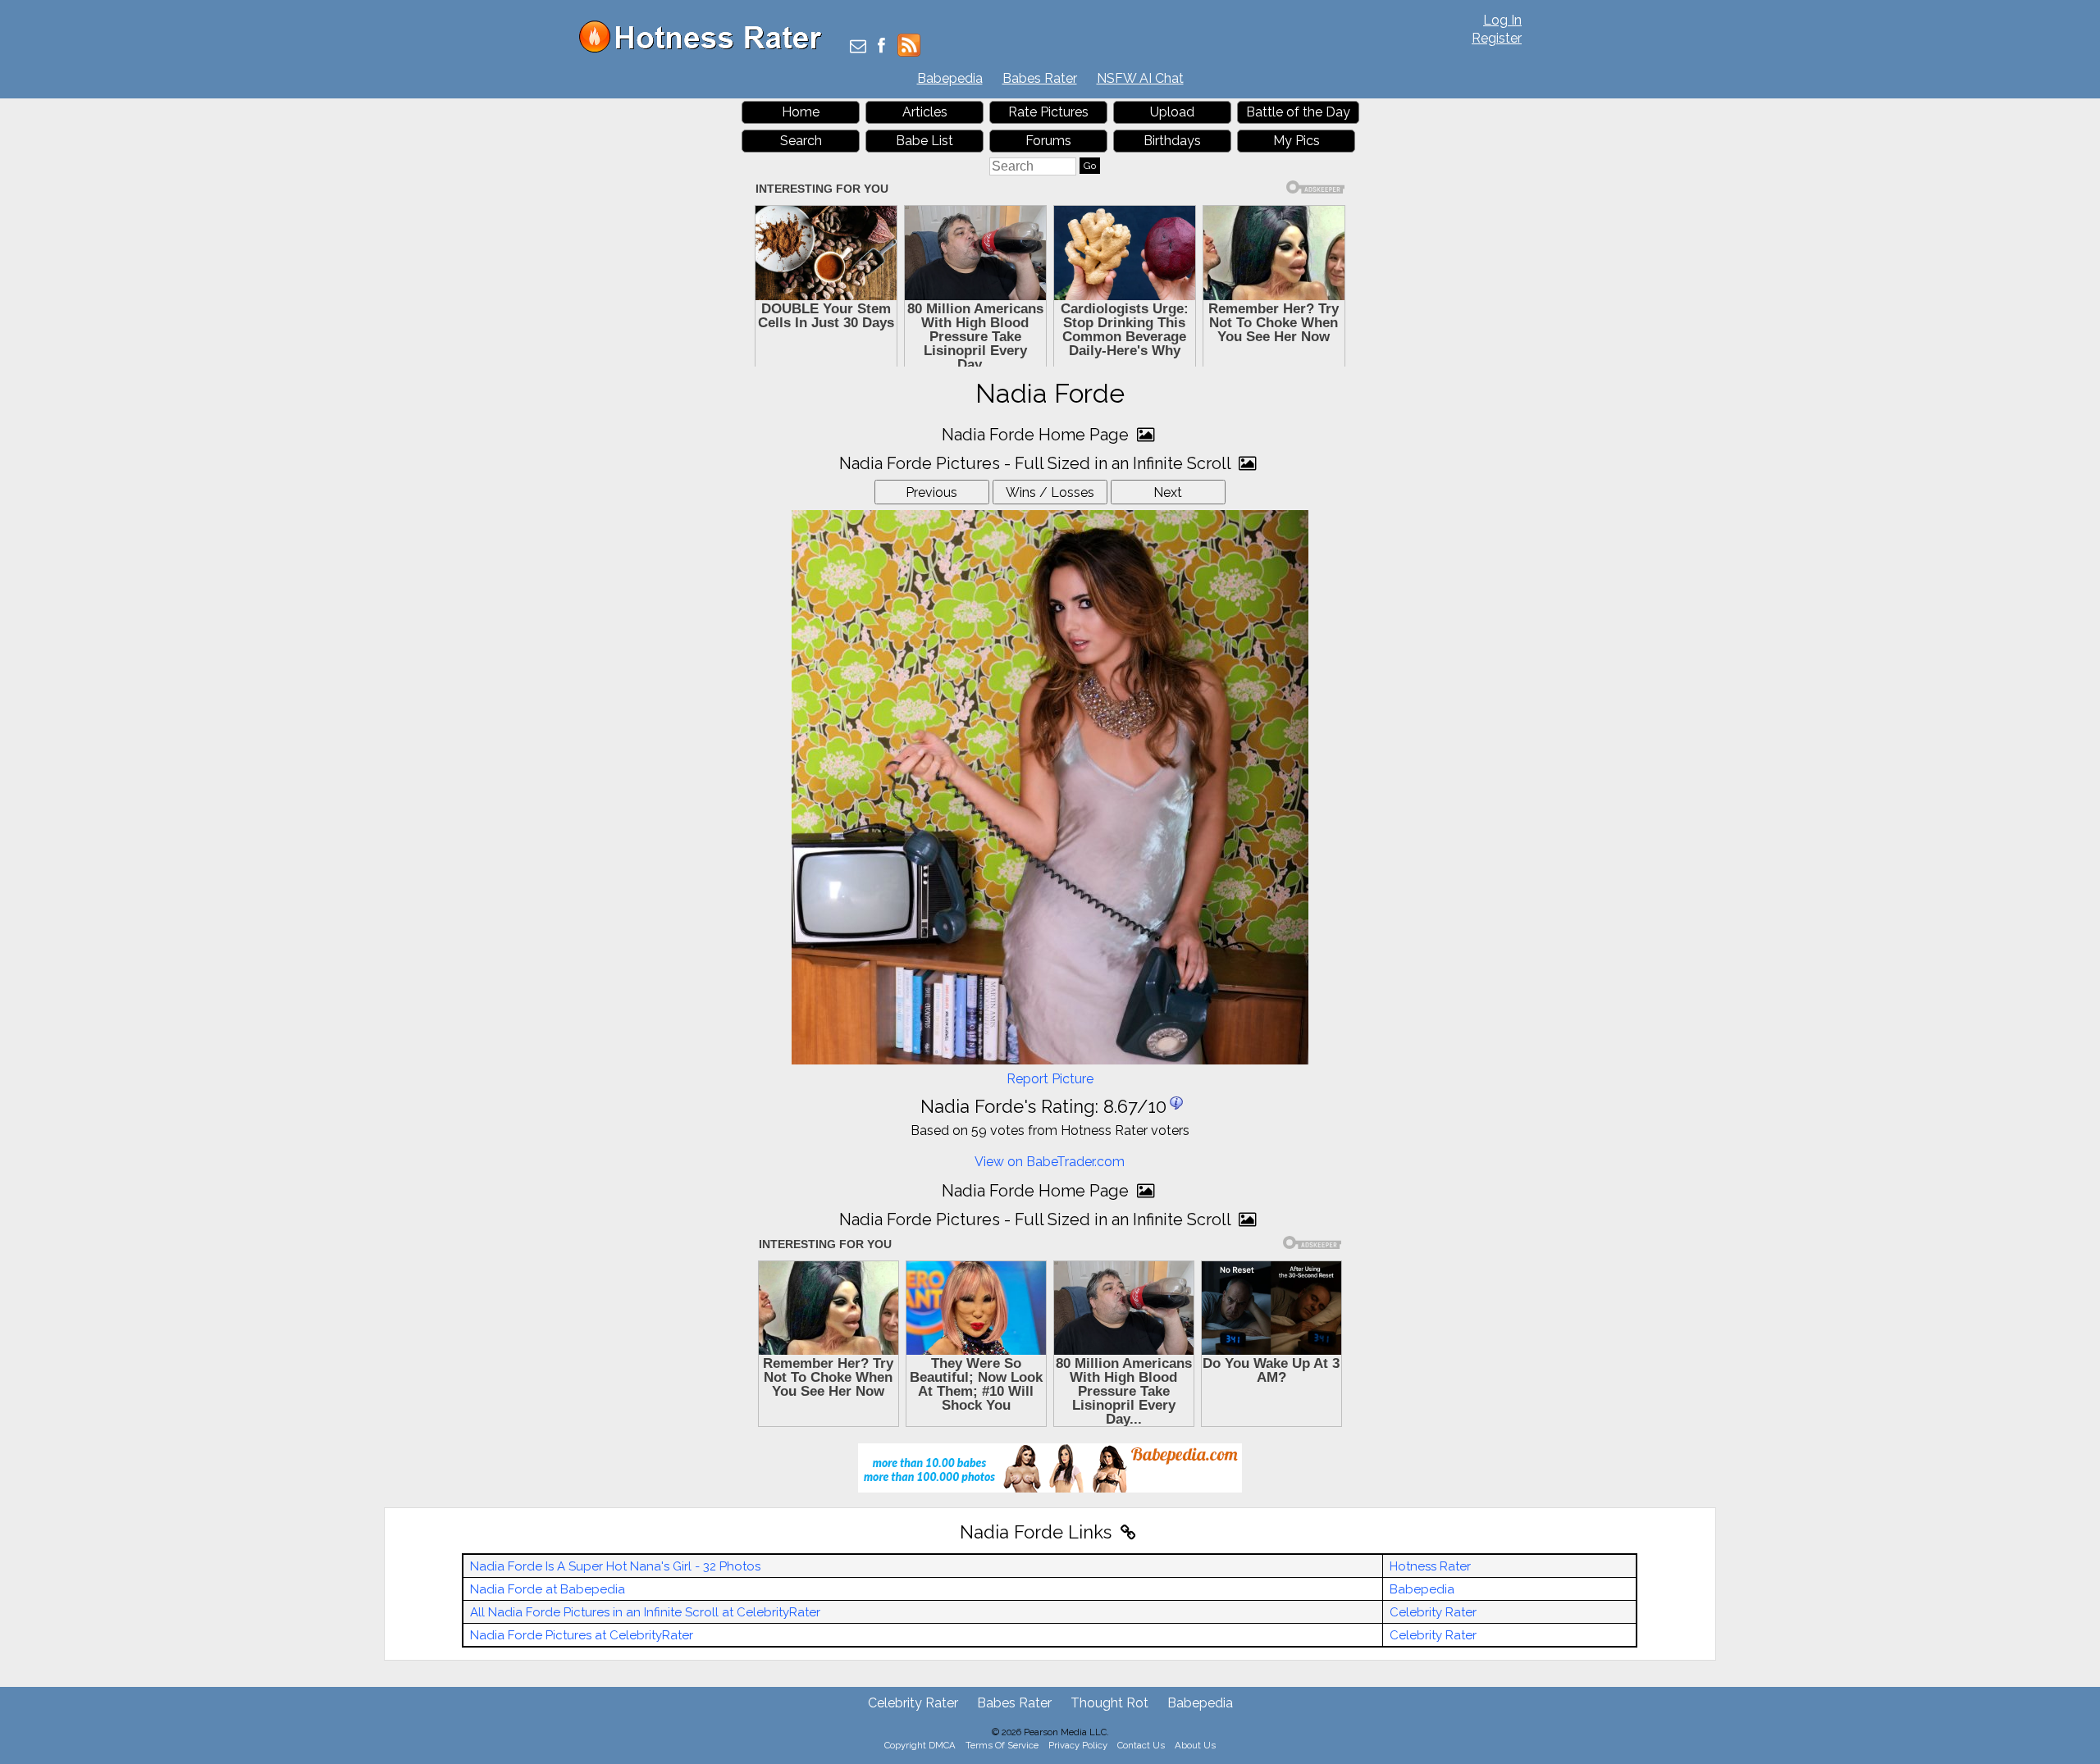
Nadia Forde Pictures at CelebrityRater (582, 1635)
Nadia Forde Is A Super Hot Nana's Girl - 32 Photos (615, 1566)
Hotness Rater (1430, 1566)
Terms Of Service (1002, 1745)
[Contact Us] (858, 47)
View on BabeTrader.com (1050, 1162)
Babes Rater (1040, 78)
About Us (1195, 1745)
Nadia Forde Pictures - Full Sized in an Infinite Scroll (1037, 463)
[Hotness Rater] (706, 49)
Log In (1502, 20)
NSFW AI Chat (1140, 78)
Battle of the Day (1298, 112)
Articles (925, 112)
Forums (1048, 141)
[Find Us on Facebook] (881, 47)
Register (1497, 38)
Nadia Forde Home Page (1037, 435)
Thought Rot (1109, 1703)
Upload (1172, 112)
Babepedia (950, 78)
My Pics (1297, 141)
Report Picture (1050, 1079)
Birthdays (1172, 141)
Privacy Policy (1078, 1745)
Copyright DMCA (920, 1745)
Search (801, 141)
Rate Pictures (1048, 112)
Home (801, 112)
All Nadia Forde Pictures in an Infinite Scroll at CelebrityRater (645, 1612)
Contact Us (1141, 1745)
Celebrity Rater (1433, 1612)
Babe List (924, 141)
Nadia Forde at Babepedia (548, 1589)
